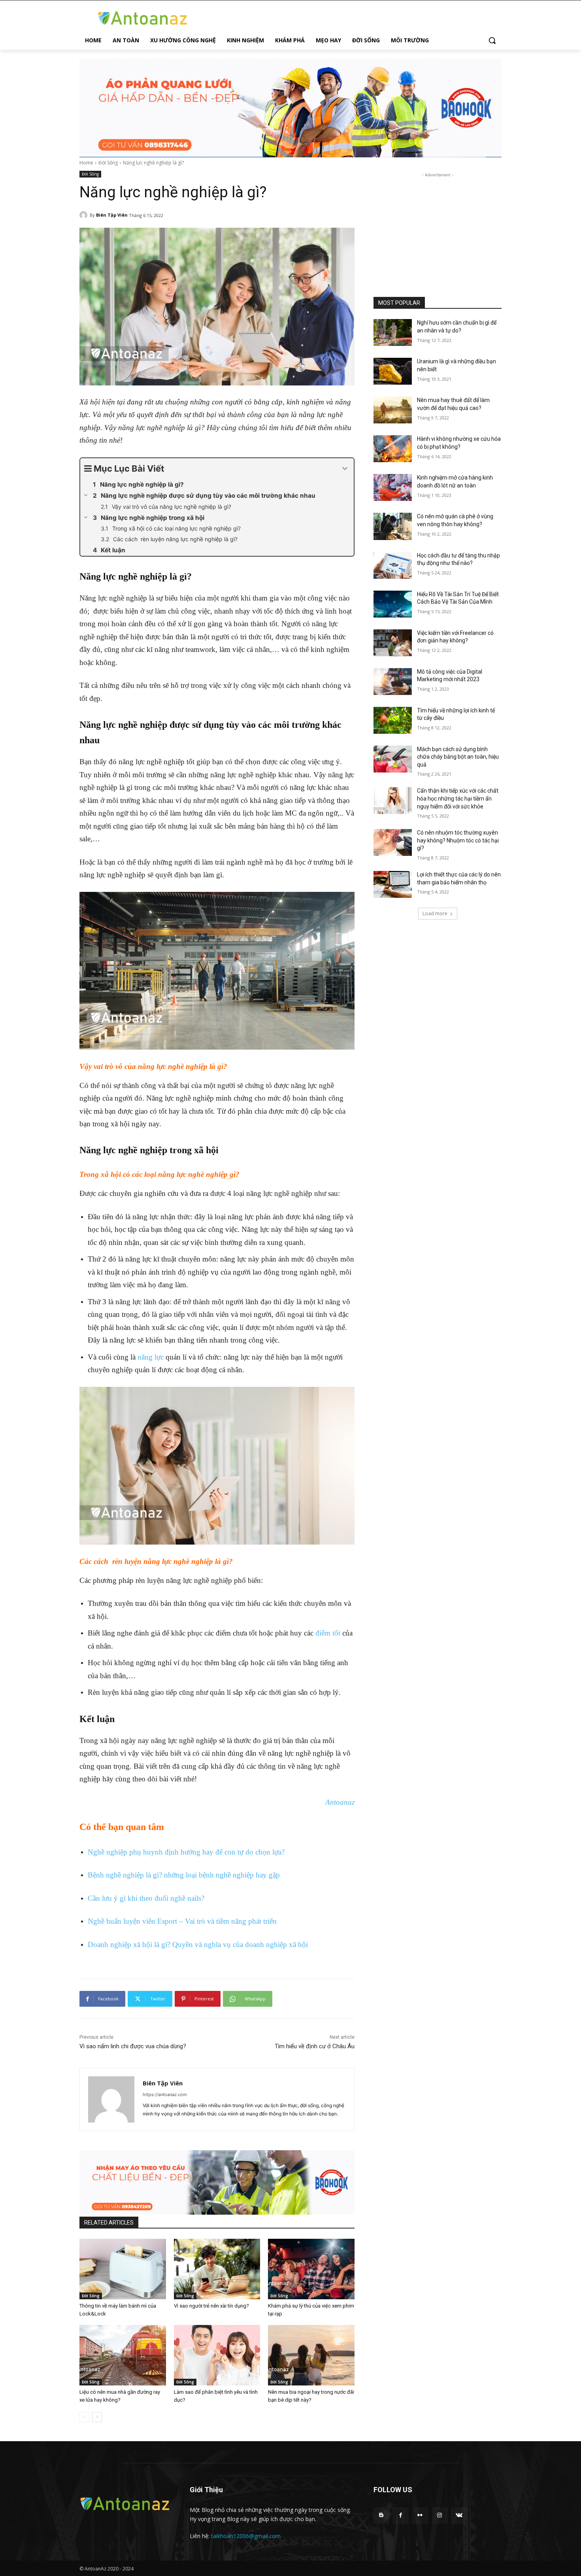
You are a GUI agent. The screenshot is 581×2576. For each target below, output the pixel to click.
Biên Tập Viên (112, 215)
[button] (492, 40)
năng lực (151, 1357)
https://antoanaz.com (165, 2094)
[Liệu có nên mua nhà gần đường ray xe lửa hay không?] (123, 2355)
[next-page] (97, 2417)
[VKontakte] (459, 2515)
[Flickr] (420, 2515)
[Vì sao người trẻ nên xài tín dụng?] (217, 2269)
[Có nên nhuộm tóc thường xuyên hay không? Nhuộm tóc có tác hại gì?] (393, 842)
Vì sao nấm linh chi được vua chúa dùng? (133, 2046)
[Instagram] (440, 2515)
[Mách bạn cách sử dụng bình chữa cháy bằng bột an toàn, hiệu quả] (393, 759)
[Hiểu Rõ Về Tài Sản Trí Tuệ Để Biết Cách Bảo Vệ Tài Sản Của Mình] (393, 604)
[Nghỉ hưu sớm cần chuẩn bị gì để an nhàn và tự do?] (393, 332)
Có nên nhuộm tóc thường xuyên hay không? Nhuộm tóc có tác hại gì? (458, 840)
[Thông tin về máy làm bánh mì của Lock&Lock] (123, 2269)
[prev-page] (84, 2417)
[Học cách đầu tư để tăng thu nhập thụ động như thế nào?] (393, 565)
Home (86, 163)
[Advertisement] (438, 229)
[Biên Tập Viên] (85, 215)
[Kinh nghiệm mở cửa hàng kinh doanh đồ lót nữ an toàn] (393, 487)
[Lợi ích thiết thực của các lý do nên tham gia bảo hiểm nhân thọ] (393, 884)
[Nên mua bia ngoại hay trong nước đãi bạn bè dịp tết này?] (311, 2355)
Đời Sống (108, 163)
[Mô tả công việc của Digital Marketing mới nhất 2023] (393, 682)
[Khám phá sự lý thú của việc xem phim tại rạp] (311, 2269)
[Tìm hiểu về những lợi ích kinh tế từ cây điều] (393, 720)
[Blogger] (381, 2515)
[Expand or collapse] (345, 469)
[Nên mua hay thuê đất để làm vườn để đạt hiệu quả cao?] (393, 410)
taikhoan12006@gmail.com (246, 2536)
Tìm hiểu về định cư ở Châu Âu (315, 2046)
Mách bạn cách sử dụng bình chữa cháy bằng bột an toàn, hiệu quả (458, 757)
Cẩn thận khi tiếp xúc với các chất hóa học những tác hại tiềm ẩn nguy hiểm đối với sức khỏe (458, 798)
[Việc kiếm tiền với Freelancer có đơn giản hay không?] (393, 643)
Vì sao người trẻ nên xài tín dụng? (211, 2306)
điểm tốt (328, 1633)
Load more (435, 913)
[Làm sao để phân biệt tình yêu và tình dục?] (217, 2355)
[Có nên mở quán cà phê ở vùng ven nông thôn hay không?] (393, 526)
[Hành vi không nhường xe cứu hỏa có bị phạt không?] (393, 449)
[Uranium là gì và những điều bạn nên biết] (393, 371)
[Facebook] (401, 2515)
